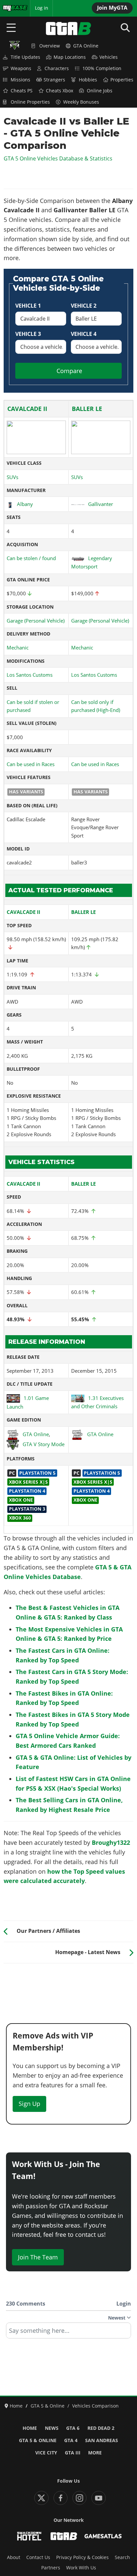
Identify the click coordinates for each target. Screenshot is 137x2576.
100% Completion (102, 68)
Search (122, 2557)
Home (30, 2428)
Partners (51, 2568)
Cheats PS (22, 91)
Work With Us (81, 2568)
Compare (69, 371)
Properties (122, 80)
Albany (25, 504)
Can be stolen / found (31, 558)
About (14, 2557)
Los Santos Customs (30, 675)
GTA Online (86, 46)
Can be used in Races (31, 764)
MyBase (11, 8)
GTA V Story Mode (44, 1444)
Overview (50, 46)
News (52, 2428)
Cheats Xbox (60, 91)
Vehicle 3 (28, 334)
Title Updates (25, 57)
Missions (20, 80)
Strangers (54, 80)
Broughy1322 (111, 1842)
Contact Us (38, 2557)
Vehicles (109, 57)
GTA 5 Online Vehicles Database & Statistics (58, 158)
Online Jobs (100, 91)
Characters (57, 68)
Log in (42, 8)
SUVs (12, 477)
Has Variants (26, 792)
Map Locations (70, 57)
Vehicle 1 (28, 306)
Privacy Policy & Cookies (82, 2557)
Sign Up (29, 2104)
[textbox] (68, 2333)
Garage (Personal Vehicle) (36, 621)
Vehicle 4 (84, 334)
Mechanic (18, 647)
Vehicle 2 (84, 306)
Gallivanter (101, 504)
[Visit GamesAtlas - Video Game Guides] (103, 2536)
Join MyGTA (112, 8)
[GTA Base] (68, 29)
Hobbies (88, 80)
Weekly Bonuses (81, 102)
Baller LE (87, 409)
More (95, 2453)
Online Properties (30, 102)
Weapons (21, 68)
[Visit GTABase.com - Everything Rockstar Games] (64, 2536)
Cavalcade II (27, 409)
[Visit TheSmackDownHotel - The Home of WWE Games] (29, 2536)
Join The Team (38, 2257)
